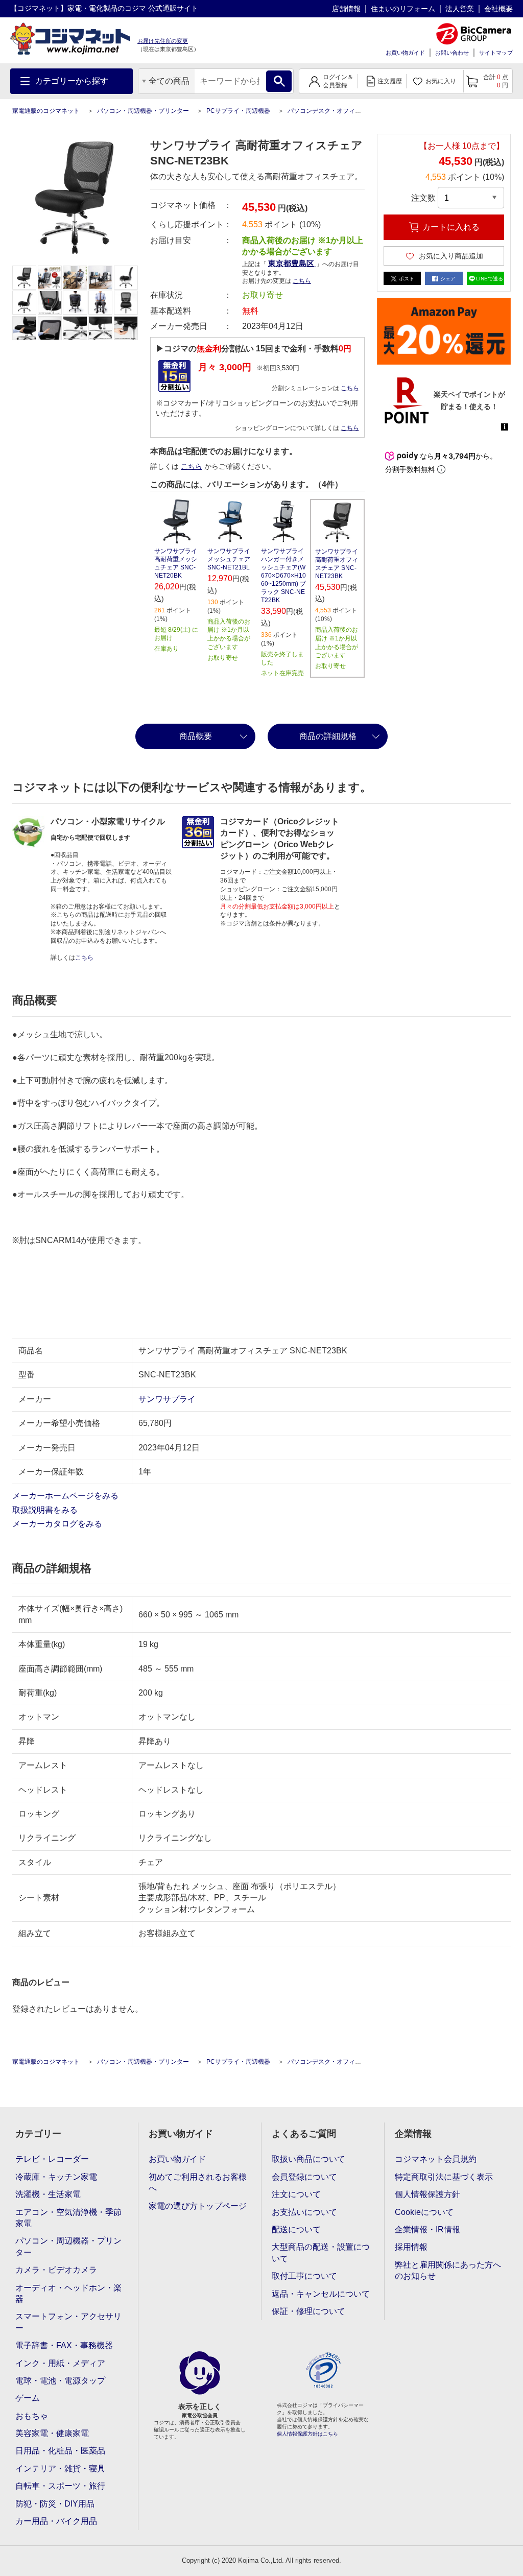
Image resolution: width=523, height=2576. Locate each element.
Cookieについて (424, 2212)
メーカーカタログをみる (58, 1524)
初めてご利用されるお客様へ (198, 2183)
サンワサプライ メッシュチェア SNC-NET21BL (229, 559)
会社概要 (498, 9)
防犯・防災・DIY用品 (55, 2504)
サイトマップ (496, 53)
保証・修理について (308, 2311)
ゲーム (28, 2398)
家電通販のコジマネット (46, 111)
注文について (296, 2194)
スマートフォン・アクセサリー (68, 2322)
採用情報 (411, 2247)
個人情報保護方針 (427, 2194)
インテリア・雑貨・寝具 (60, 2468)
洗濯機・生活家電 (48, 2194)
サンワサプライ (167, 1399)
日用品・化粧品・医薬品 (60, 2451)
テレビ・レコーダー (52, 2159)
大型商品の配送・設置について (321, 2252)
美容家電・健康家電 (52, 2433)
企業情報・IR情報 (427, 2229)
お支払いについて (304, 2212)
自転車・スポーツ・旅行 (60, 2486)
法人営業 (460, 9)
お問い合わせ (452, 53)
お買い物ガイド (405, 53)
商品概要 (196, 736)
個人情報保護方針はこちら (307, 2434)
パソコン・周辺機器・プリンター (143, 111)
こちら (350, 388)
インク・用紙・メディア (60, 2363)
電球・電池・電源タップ (60, 2381)
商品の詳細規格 (328, 736)
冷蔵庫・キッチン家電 (56, 2177)
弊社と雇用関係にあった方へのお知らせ (448, 2270)
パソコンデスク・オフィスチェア (334, 111)
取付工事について (304, 2276)
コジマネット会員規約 (436, 2159)
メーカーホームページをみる (66, 1496)
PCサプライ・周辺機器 (238, 111)
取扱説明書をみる (46, 1510)
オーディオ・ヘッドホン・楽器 (68, 2293)
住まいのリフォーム (403, 9)
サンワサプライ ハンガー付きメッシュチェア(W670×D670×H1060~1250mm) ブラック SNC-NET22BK (283, 576)
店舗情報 (346, 9)
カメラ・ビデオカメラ (56, 2270)
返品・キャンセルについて (321, 2294)
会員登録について (304, 2177)
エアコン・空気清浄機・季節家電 (68, 2218)
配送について (296, 2229)
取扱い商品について (308, 2159)
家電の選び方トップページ (198, 2206)
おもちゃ (32, 2416)
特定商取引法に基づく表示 (444, 2177)
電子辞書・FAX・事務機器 (64, 2345)
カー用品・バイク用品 (56, 2521)
